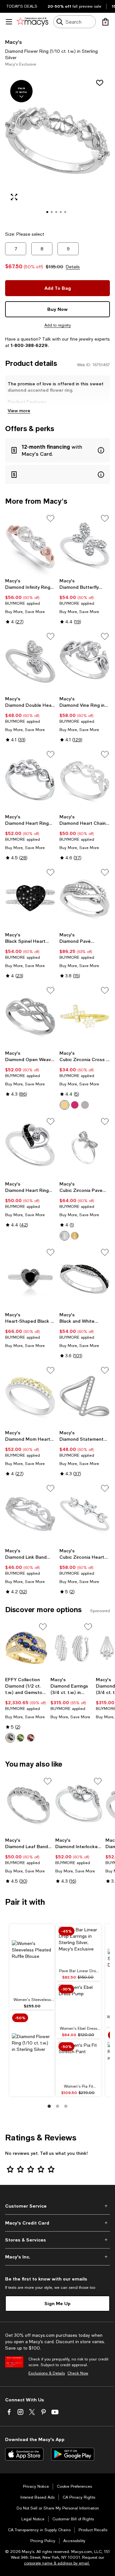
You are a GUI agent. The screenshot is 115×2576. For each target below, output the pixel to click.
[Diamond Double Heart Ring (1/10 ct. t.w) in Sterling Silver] (30, 662)
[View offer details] (57, 450)
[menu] (9, 22)
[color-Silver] (85, 1105)
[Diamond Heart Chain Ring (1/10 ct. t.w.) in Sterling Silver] (85, 780)
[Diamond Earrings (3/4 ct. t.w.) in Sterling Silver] (72, 1648)
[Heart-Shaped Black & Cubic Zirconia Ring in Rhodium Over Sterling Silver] (30, 1278)
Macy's (13, 42)
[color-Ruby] (75, 1105)
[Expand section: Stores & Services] (57, 2240)
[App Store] (24, 2454)
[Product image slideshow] (57, 149)
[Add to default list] (50, 518)
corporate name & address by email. (57, 2563)
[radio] (65, 1105)
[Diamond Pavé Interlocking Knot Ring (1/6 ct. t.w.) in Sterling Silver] (85, 898)
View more (19, 410)
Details (73, 267)
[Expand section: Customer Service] (57, 2206)
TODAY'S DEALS (22, 6)
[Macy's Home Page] (32, 22)
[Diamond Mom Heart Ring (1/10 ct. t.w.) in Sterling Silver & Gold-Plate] (30, 1396)
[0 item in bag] (105, 22)
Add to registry (58, 325)
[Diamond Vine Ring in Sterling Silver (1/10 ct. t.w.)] (85, 662)
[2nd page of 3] (57, 2106)
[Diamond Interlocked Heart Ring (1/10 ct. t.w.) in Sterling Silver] (79, 1805)
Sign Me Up (57, 2303)
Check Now (78, 2373)
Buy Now (57, 309)
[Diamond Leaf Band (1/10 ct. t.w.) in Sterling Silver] (29, 1805)
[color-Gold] (65, 1105)
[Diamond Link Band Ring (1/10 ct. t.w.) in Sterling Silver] (30, 1514)
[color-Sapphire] (10, 1738)
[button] (57, 149)
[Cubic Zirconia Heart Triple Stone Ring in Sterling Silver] (85, 1514)
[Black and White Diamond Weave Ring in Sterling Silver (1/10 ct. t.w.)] (85, 1278)
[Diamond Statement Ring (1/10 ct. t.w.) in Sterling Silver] (85, 1396)
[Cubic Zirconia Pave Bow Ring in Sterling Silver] (85, 1147)
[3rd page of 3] (66, 2106)
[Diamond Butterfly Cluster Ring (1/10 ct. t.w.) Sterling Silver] (85, 544)
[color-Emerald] (20, 1738)
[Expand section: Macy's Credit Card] (57, 2223)
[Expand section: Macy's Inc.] (57, 2257)
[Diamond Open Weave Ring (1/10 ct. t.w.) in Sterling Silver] (30, 1016)
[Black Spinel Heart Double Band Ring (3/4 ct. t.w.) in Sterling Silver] (30, 898)
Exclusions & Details (47, 2373)
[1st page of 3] (49, 2106)
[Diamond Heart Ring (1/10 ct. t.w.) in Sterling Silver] (30, 780)
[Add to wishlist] (100, 83)
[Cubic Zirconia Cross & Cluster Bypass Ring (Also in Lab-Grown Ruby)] (85, 1016)
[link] (30, 601)
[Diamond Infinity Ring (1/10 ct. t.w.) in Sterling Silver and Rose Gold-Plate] (30, 544)
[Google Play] (73, 2454)
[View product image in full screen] (14, 197)
